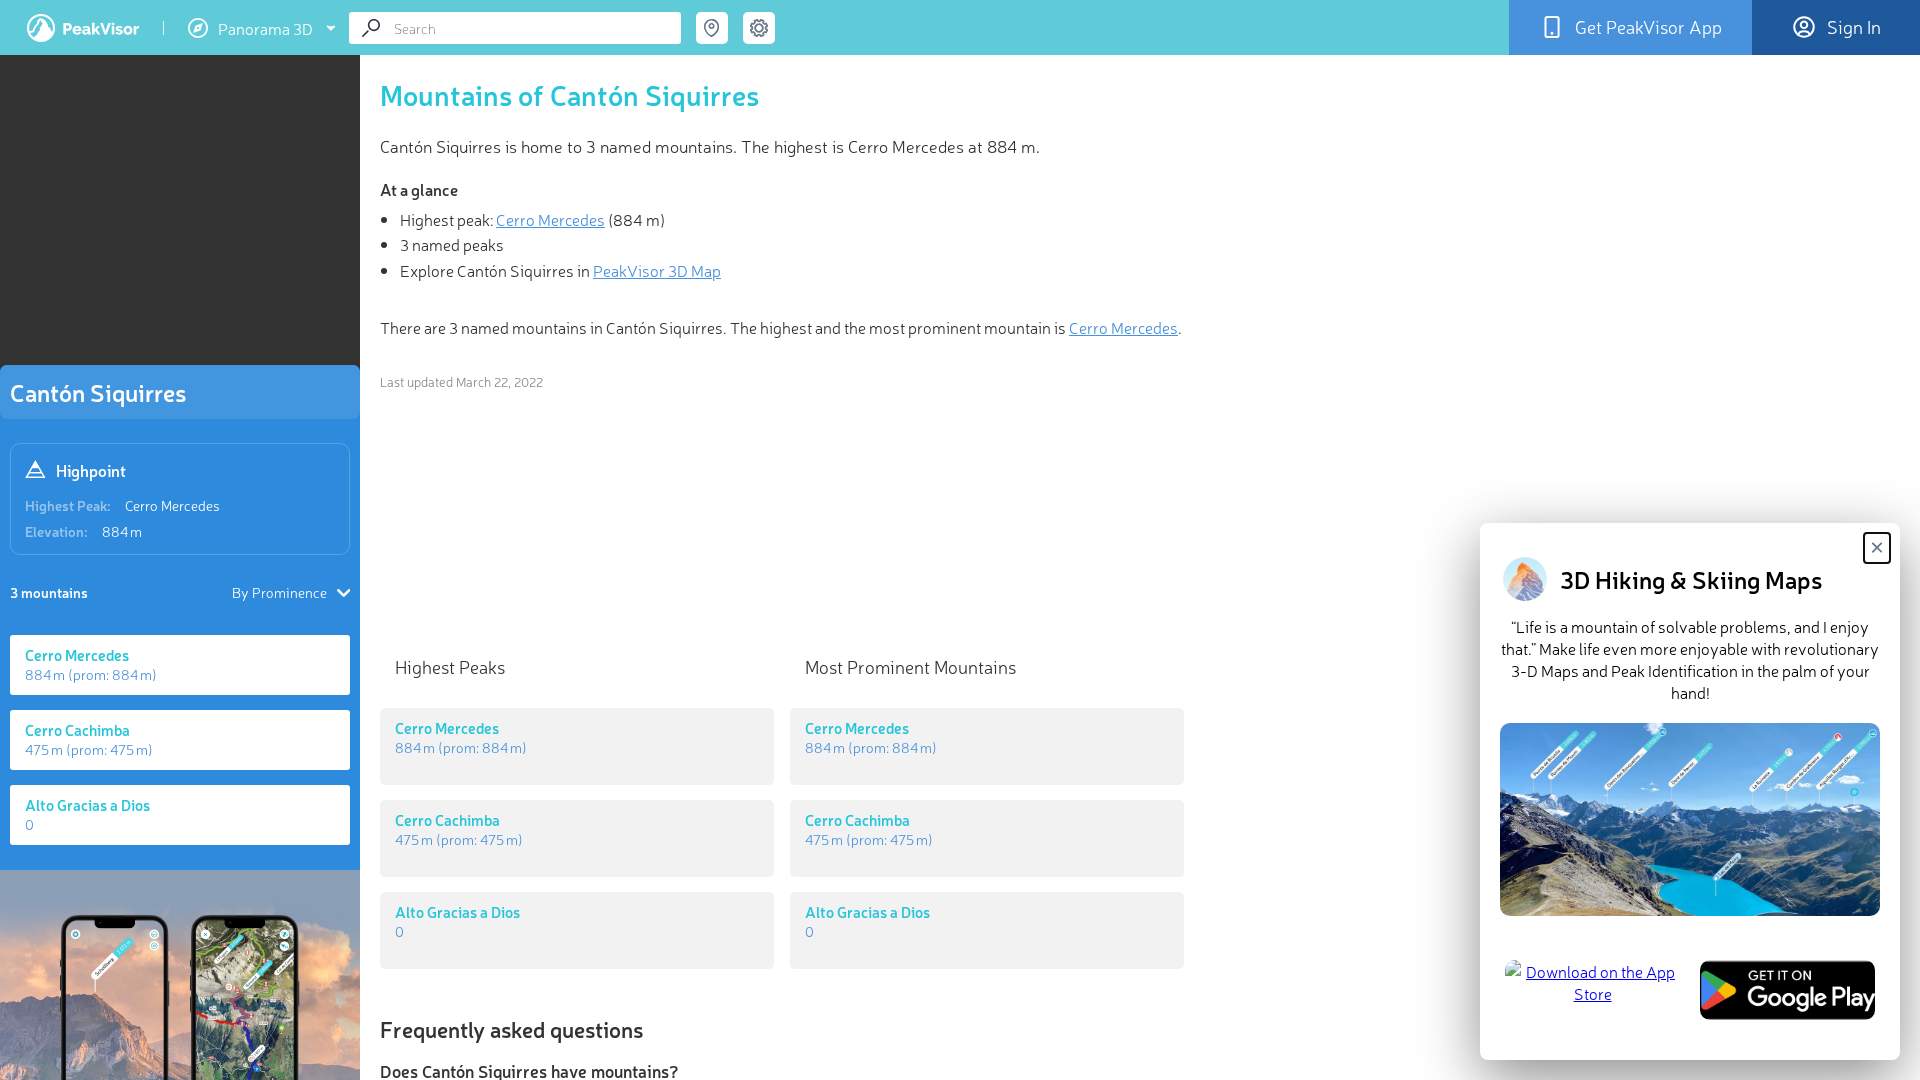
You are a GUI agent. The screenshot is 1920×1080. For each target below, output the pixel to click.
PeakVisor (83, 28)
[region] (180, 216)
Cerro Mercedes (172, 505)
